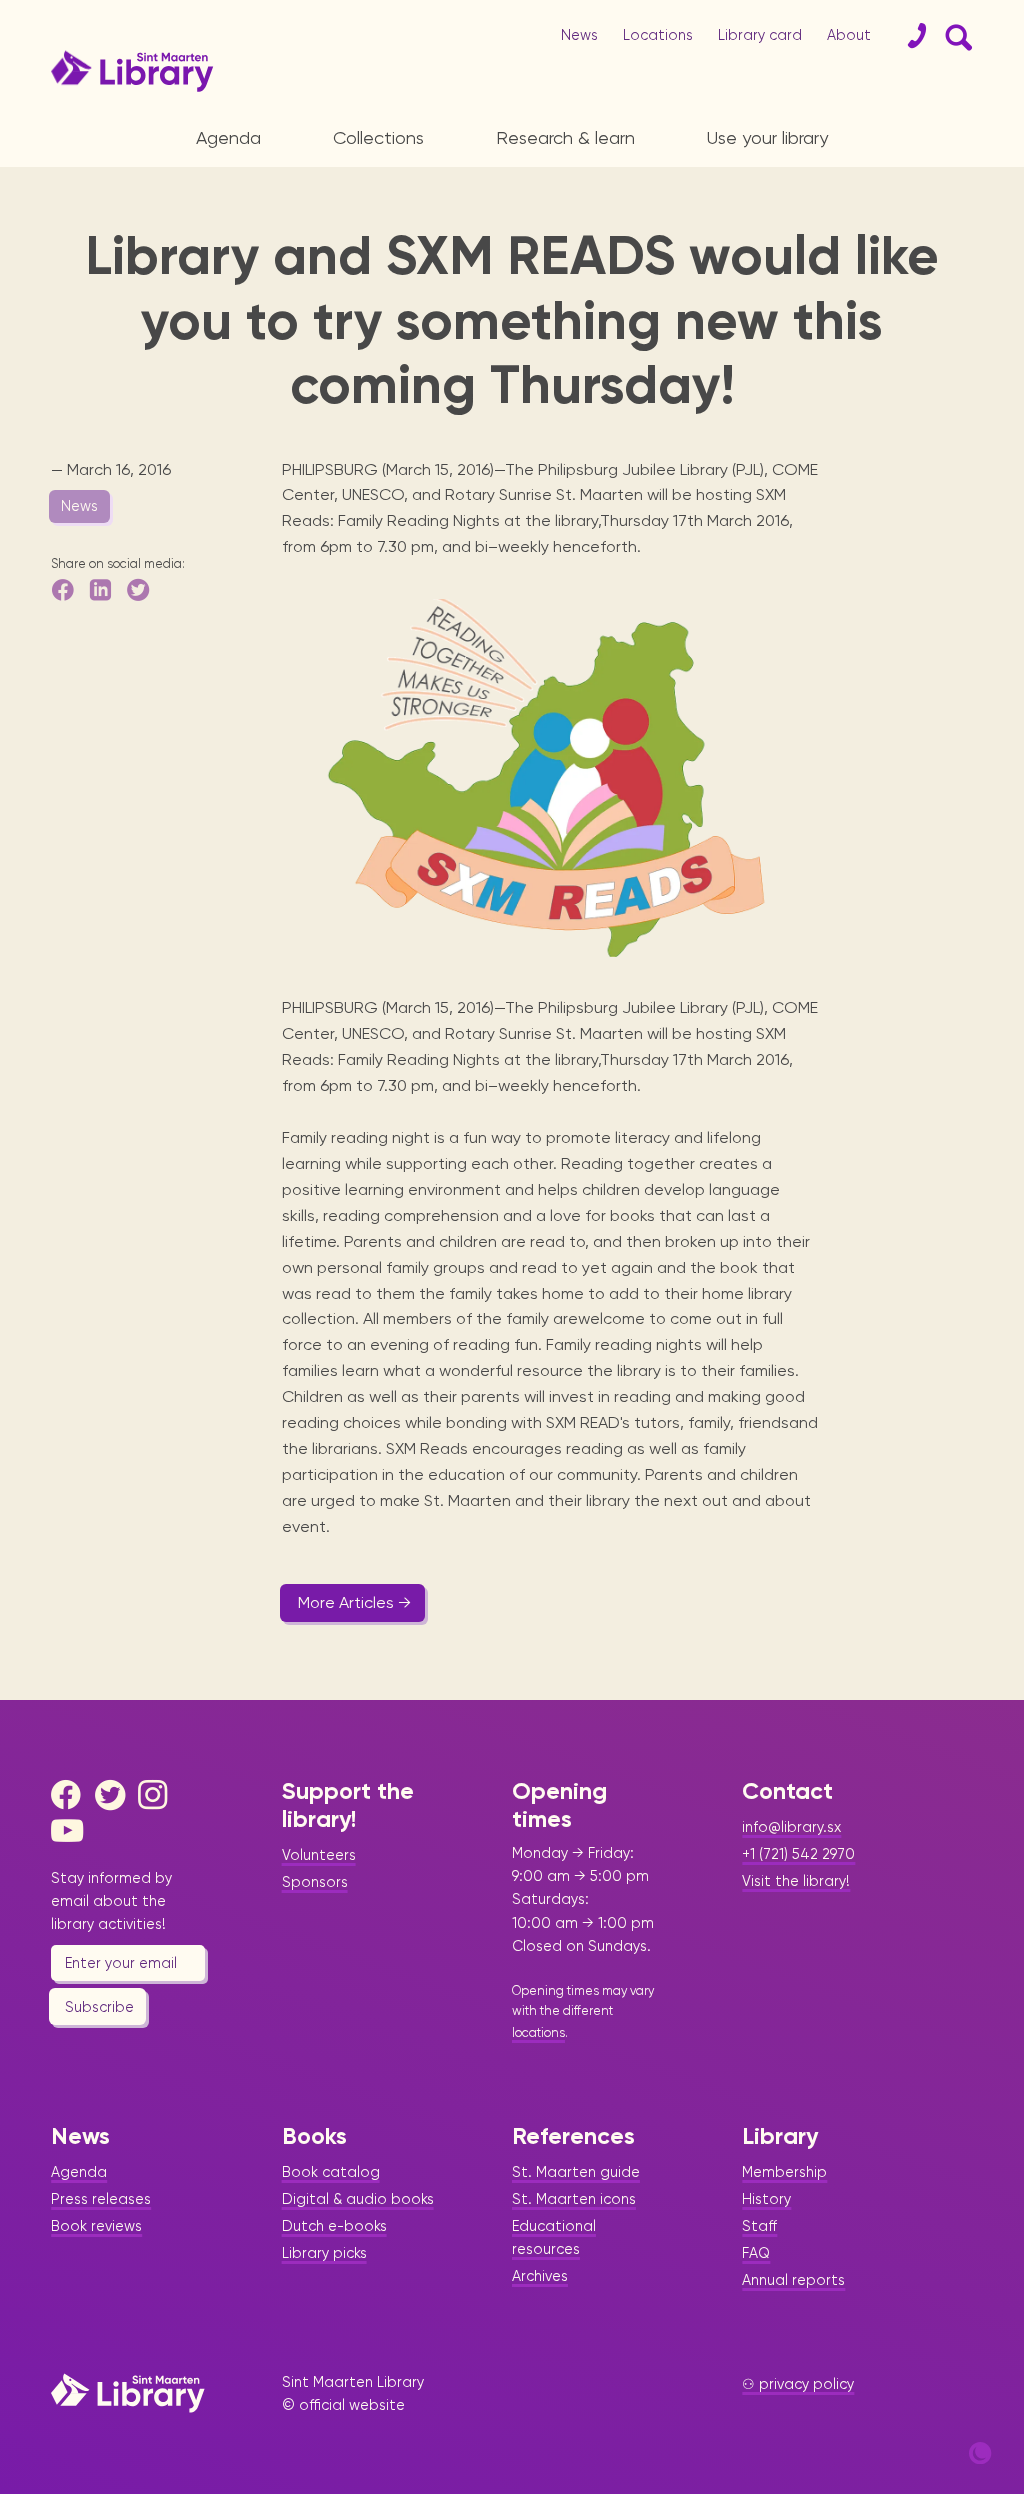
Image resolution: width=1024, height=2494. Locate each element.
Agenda (228, 137)
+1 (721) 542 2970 (798, 1854)
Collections (378, 137)
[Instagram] (158, 1795)
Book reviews (96, 2226)
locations (538, 2032)
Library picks (324, 2253)
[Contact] (909, 36)
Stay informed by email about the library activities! (111, 1901)
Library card (760, 35)
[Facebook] (71, 1795)
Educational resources (554, 2237)
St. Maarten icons (574, 2199)
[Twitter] (115, 1795)
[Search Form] (955, 36)
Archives (540, 2276)
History (766, 2199)
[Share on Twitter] (140, 589)
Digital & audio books (358, 2199)
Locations (658, 35)
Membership (784, 2172)
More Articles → (354, 1602)
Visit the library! (796, 1881)
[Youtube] (71, 1831)
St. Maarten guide (576, 2172)
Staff (759, 2226)
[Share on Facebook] (64, 589)
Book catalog (331, 2172)
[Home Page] (128, 2393)
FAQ (756, 2253)
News (579, 35)
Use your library (767, 137)
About (849, 35)
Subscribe (99, 2007)
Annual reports (793, 2280)
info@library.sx (791, 1827)
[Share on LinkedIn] (102, 589)
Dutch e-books (334, 2226)
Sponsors (315, 1882)
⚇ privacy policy (798, 2384)
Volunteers (319, 1855)
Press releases (101, 2199)
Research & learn (565, 137)
